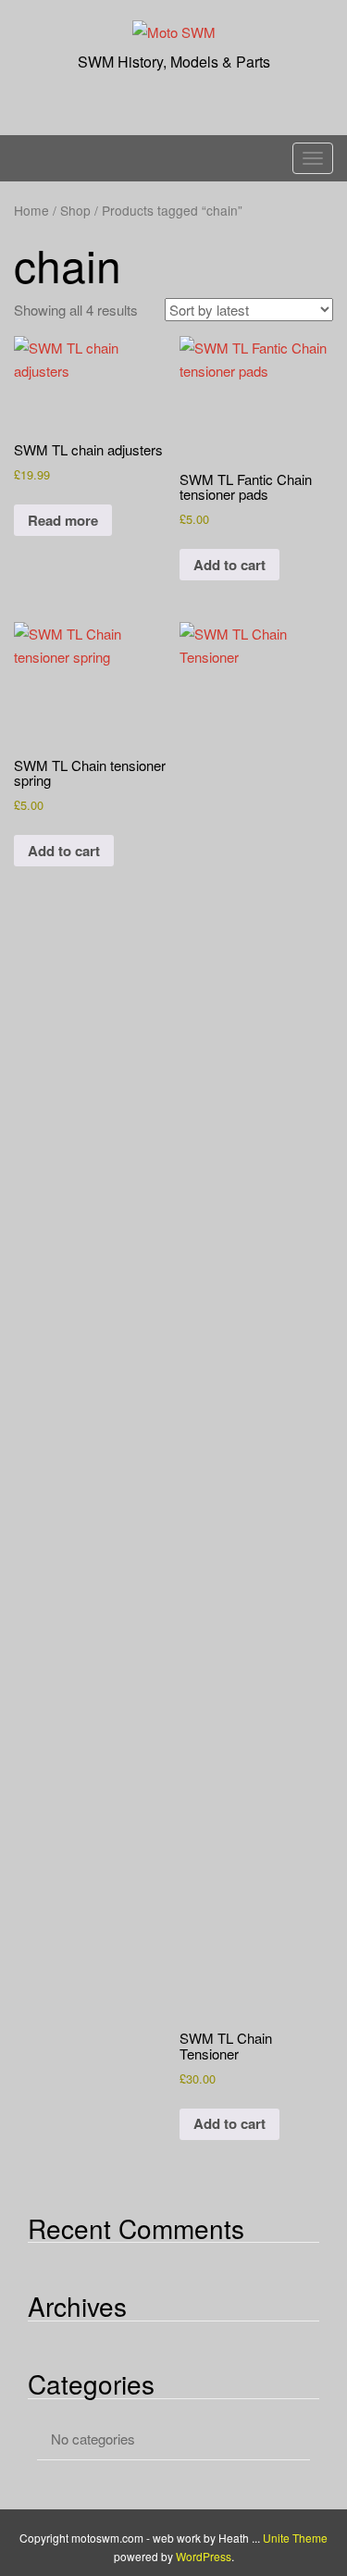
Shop (75, 210)
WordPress (204, 2556)
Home (31, 210)
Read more (63, 520)
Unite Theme (295, 2538)
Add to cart (229, 565)
